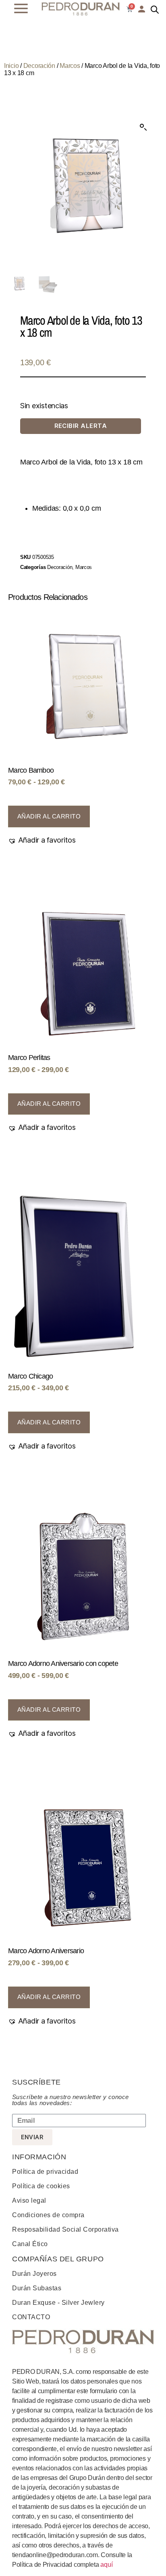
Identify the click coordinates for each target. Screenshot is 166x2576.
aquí (106, 2565)
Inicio (11, 66)
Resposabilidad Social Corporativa (65, 2229)
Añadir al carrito (49, 816)
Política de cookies (41, 2186)
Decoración (39, 66)
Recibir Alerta (81, 426)
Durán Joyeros (34, 2274)
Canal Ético (30, 2244)
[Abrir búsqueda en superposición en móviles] (155, 10)
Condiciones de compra (48, 2215)
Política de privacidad (45, 2172)
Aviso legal (29, 2201)
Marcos (70, 66)
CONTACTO (31, 2317)
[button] (143, 127)
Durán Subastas (37, 2288)
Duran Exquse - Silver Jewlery (58, 2303)
